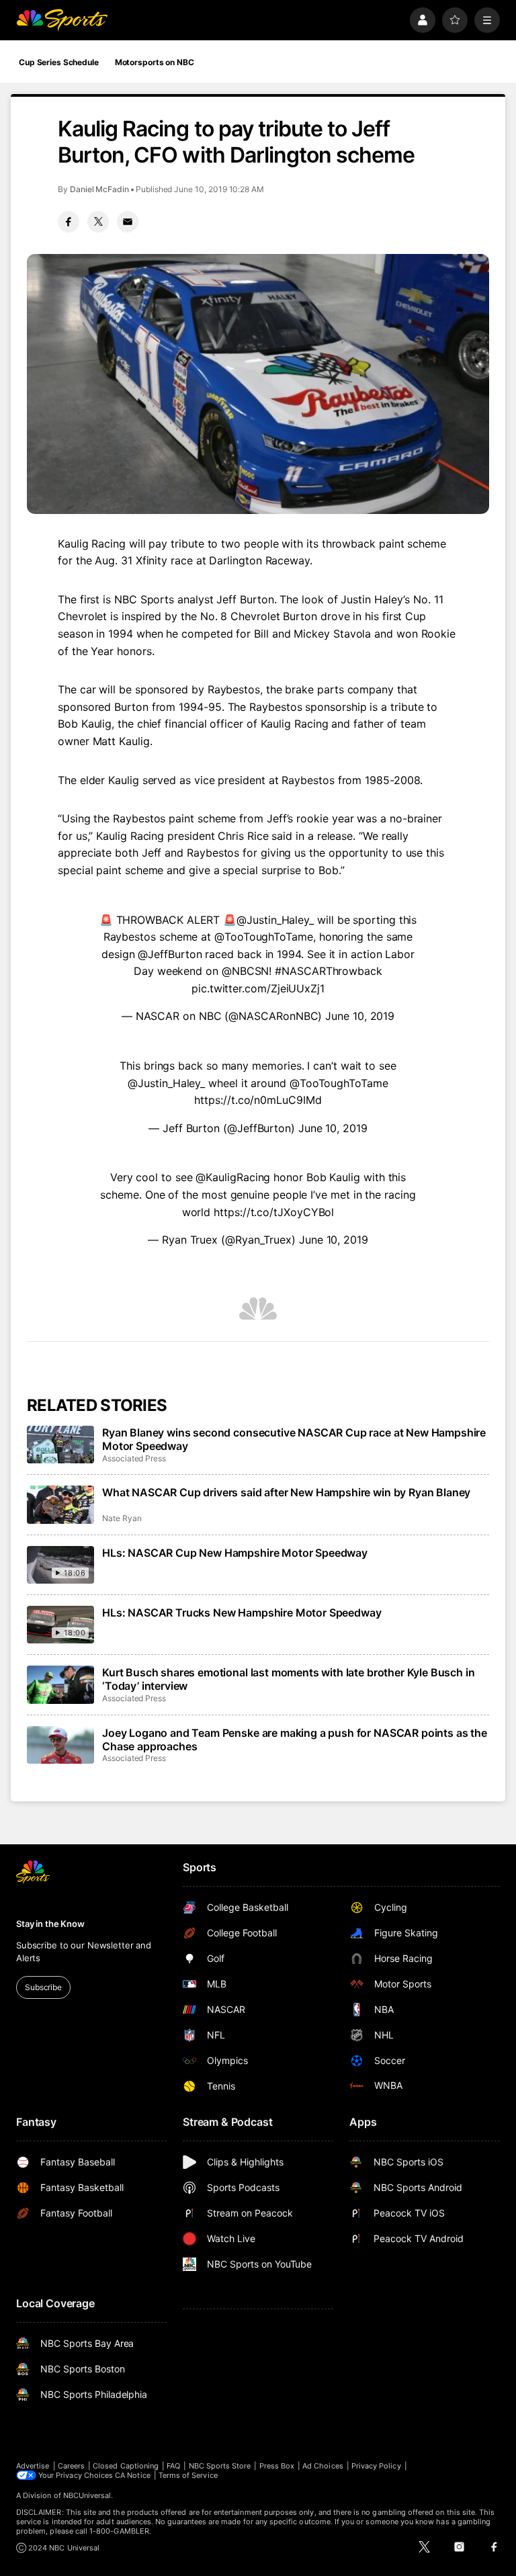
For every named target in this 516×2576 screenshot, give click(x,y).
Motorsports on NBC (155, 62)
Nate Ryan (122, 1518)
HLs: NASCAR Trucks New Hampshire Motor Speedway (242, 1613)
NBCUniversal (87, 2495)
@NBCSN (246, 971)
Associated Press (134, 1458)
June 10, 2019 (360, 1016)
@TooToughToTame (264, 937)
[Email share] (128, 222)
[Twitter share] (98, 222)
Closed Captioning (126, 2466)
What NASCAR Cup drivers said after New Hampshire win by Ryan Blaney (286, 1492)
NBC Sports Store (220, 2466)
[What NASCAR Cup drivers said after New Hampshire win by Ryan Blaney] (60, 1504)
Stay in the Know (50, 1924)
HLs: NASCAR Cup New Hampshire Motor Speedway (235, 1553)
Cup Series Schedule (59, 62)
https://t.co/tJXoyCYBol (274, 1212)
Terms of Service (188, 2475)
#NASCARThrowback (329, 971)
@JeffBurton (170, 954)
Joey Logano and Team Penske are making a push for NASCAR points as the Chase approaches (295, 1740)
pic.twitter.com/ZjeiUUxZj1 (258, 988)
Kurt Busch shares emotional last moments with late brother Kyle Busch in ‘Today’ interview (288, 1679)
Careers (71, 2466)
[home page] (62, 20)
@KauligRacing (233, 1177)
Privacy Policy (376, 2466)
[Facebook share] (69, 222)
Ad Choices (323, 2466)
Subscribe (43, 1987)
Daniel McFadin (99, 189)
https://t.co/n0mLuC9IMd (258, 1100)
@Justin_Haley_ (275, 920)
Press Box (277, 2466)
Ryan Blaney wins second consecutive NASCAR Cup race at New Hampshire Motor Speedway (294, 1439)
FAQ (173, 2466)
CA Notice (133, 2475)
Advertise (33, 2466)
